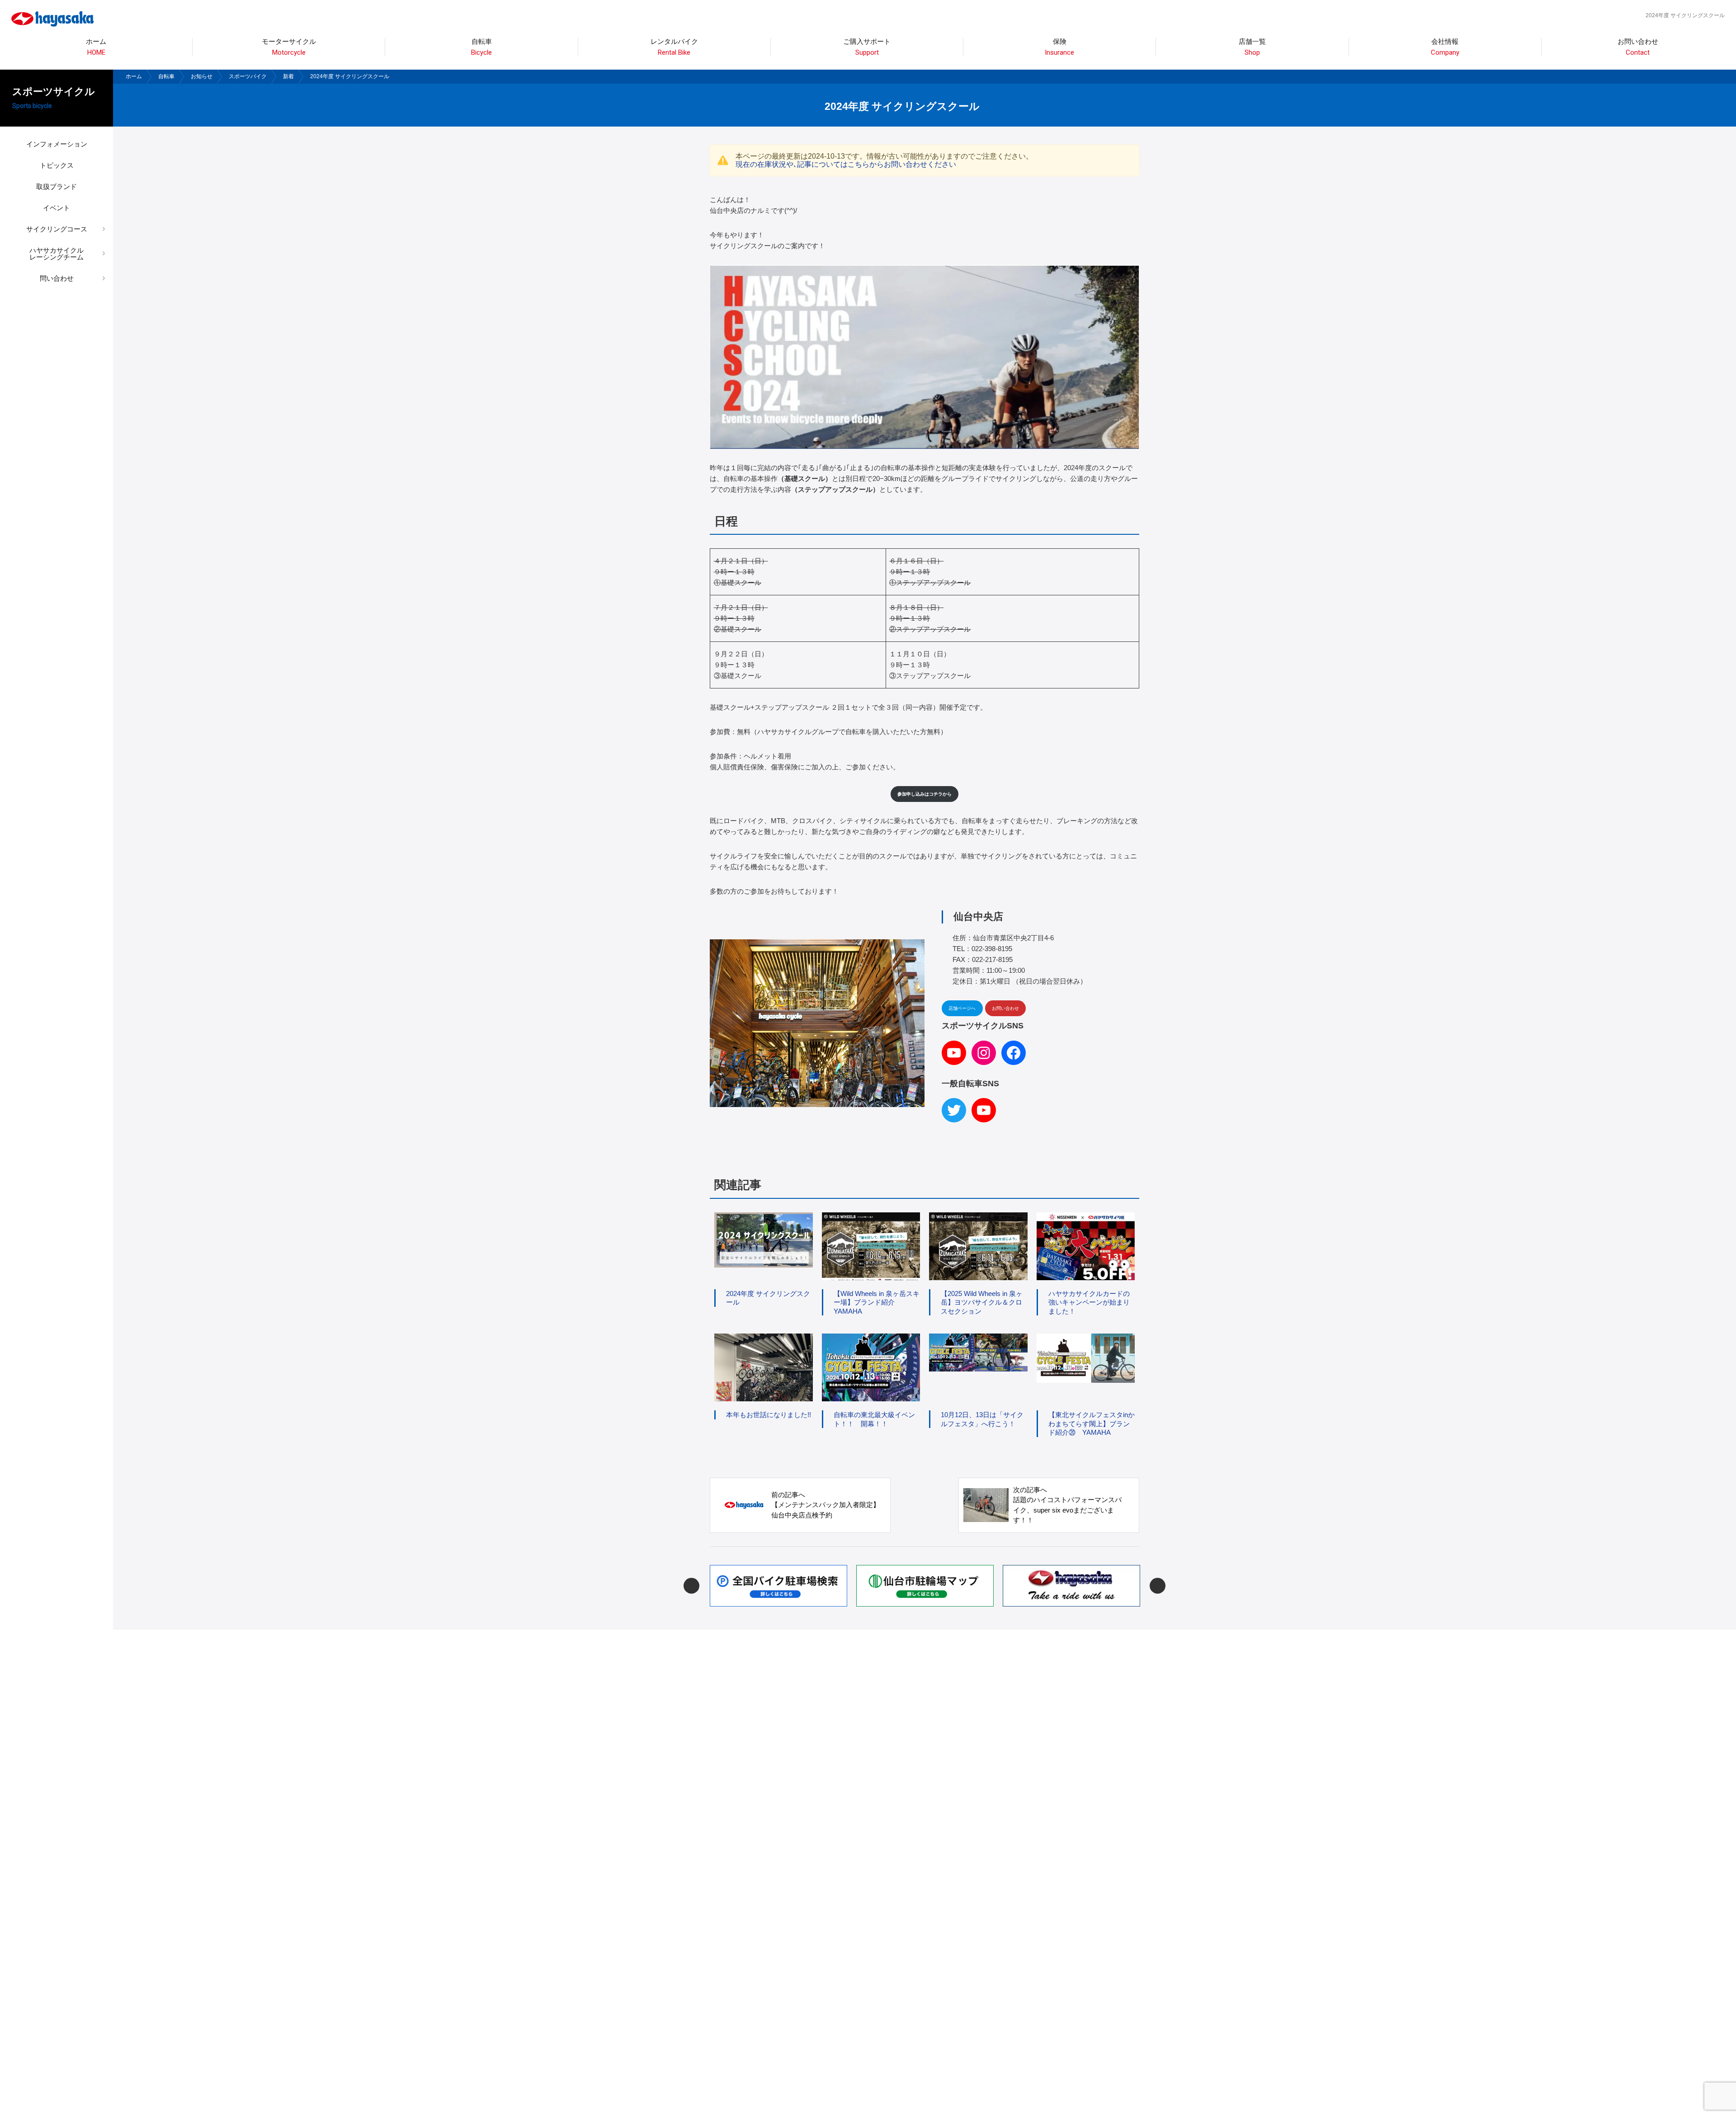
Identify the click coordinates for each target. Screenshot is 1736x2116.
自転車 (166, 76)
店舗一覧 (1252, 47)
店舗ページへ (962, 1008)
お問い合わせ (1638, 47)
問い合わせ (57, 278)
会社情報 (1445, 47)
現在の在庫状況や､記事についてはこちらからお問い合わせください (846, 164)
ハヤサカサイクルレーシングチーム (57, 254)
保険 (1059, 47)
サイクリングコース (57, 229)
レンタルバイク (674, 47)
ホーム (96, 47)
